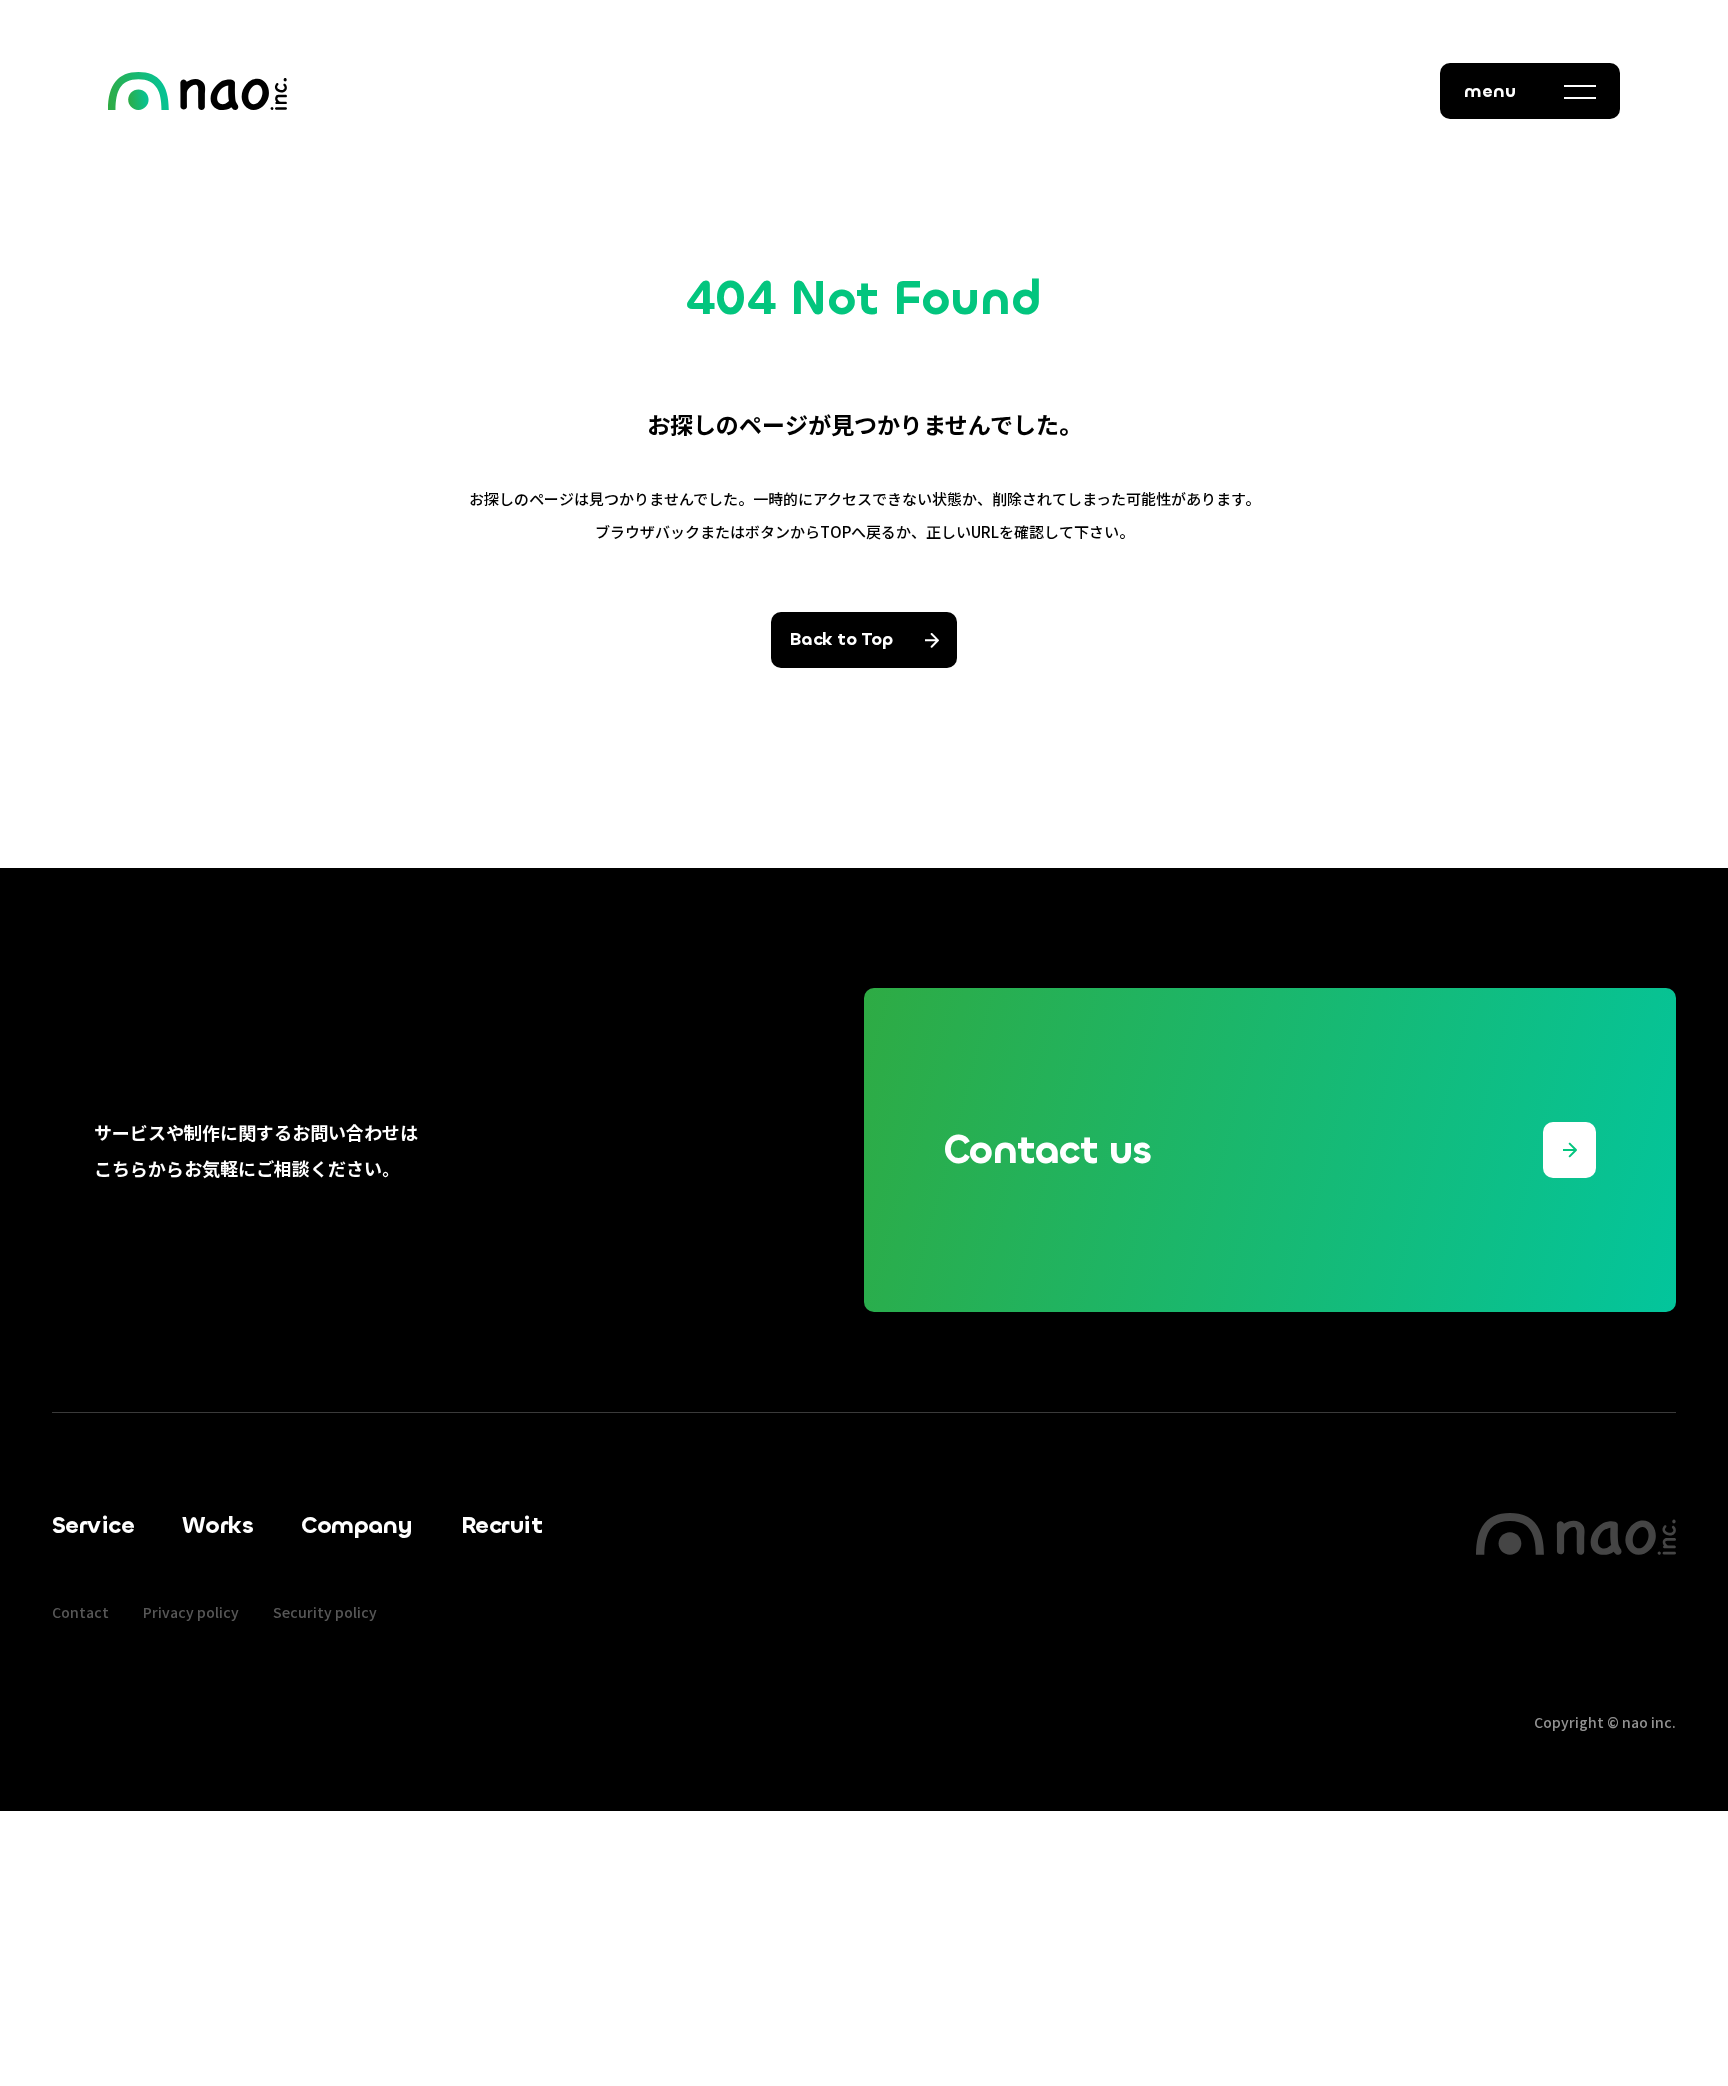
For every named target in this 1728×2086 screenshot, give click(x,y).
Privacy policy (191, 1612)
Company (357, 1525)
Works (217, 1525)
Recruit (502, 1525)
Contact (80, 1612)
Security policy (325, 1612)
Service (93, 1525)
